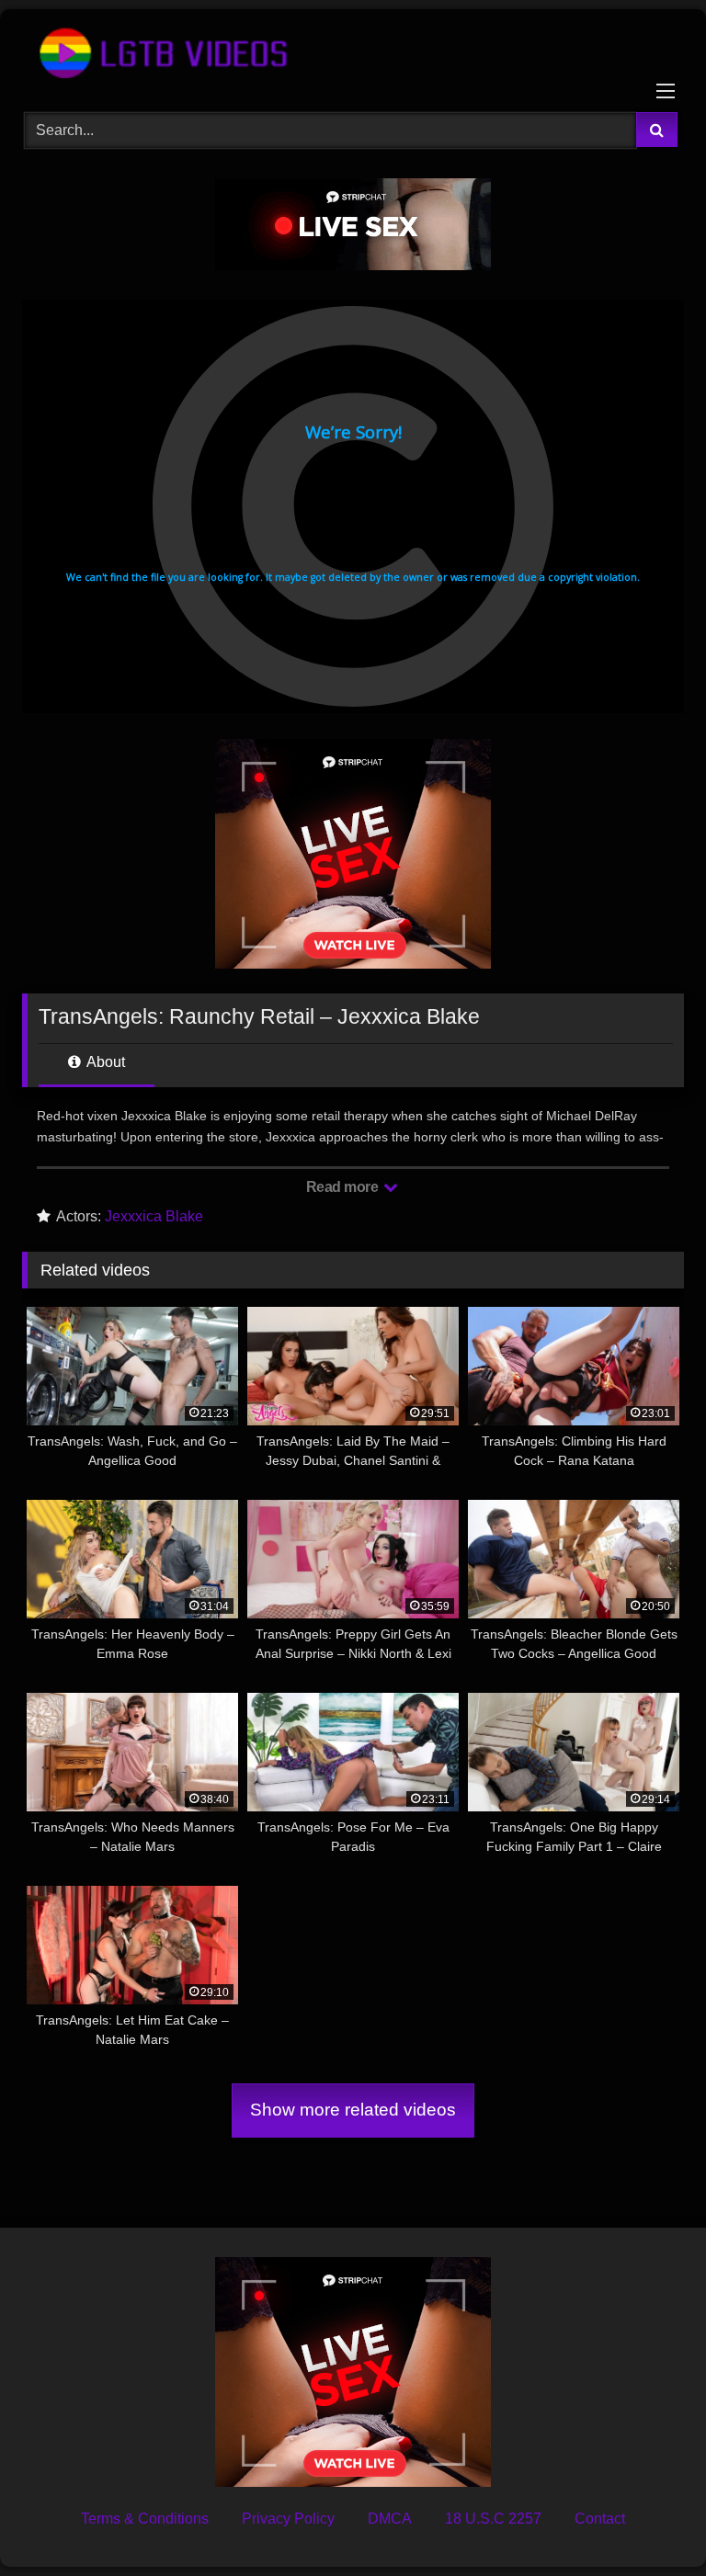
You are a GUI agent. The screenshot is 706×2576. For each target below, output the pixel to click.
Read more (344, 1187)
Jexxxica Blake (154, 1216)
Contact (600, 2519)
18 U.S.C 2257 (493, 2519)
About (104, 1062)
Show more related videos (353, 2110)
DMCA (390, 2519)
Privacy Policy (288, 2519)
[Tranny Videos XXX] (353, 54)
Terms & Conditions (145, 2519)
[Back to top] (649, 2521)
